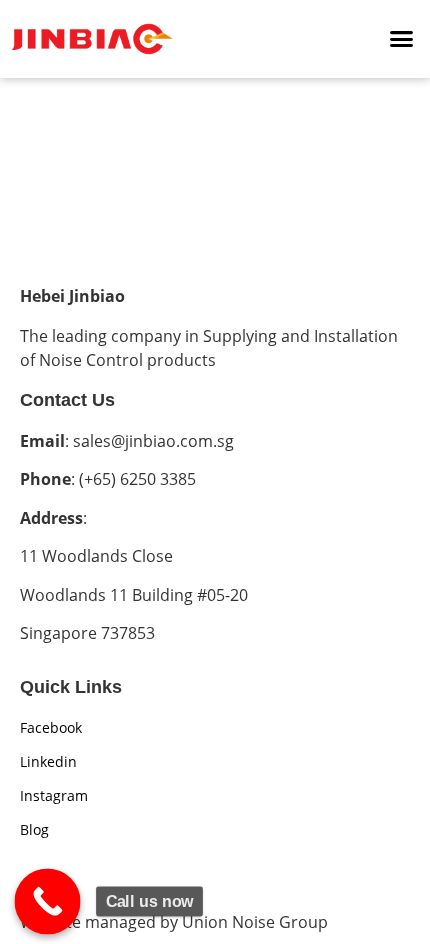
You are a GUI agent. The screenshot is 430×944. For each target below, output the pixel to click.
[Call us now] (48, 902)
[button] (402, 39)
